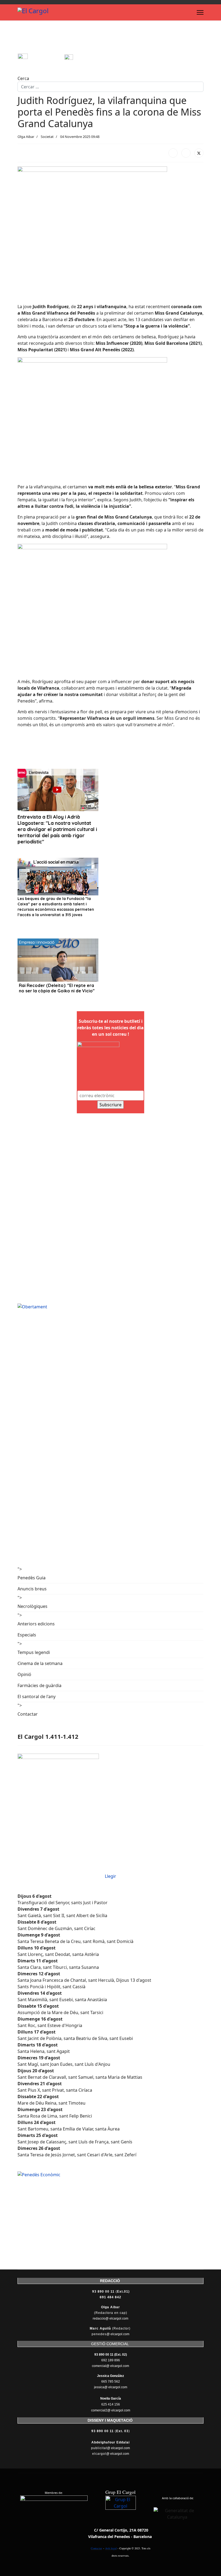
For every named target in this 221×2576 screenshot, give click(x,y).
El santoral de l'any (37, 1697)
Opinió (24, 1674)
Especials (27, 1635)
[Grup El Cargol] (121, 2511)
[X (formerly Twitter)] (199, 153)
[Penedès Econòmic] (110, 2175)
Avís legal (111, 2548)
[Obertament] (110, 1307)
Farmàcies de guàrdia (39, 1685)
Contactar (28, 1714)
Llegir (110, 1876)
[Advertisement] (116, 39)
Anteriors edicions (36, 1624)
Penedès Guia (32, 1578)
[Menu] (200, 12)
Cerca (23, 78)
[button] (22, 748)
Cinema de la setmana (40, 1663)
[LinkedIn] (186, 153)
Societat (47, 137)
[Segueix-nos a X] (87, 59)
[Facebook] (173, 153)
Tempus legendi (34, 1652)
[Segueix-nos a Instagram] (41, 59)
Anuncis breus (32, 1589)
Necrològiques (32, 1606)
